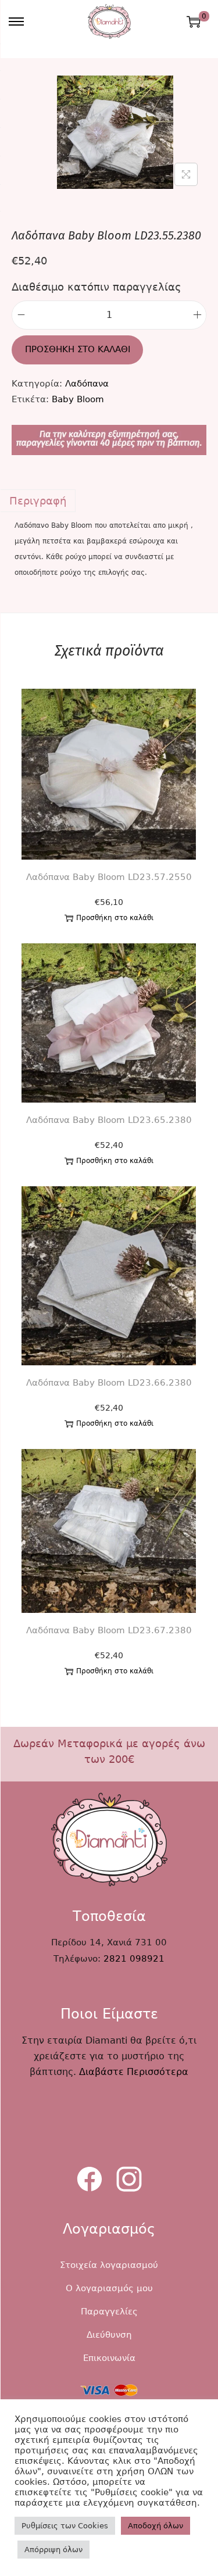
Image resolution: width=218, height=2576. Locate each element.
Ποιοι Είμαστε (109, 2014)
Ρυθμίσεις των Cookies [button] (65, 2526)
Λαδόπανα (87, 384)
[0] (194, 22)
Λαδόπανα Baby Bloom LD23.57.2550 (109, 877)
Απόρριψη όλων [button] (53, 2550)
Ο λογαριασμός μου (109, 2288)
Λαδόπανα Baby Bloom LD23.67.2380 (109, 1630)
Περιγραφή (38, 501)
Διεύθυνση (109, 2335)
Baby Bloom (78, 399)
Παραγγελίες (109, 2312)
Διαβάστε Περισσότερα (134, 2072)
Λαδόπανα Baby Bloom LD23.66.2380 (109, 1383)
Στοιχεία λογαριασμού (109, 2265)
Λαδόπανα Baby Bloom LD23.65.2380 (109, 1120)
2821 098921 (134, 1959)
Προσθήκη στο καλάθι (78, 349)
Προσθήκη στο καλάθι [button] (115, 918)
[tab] (109, 501)
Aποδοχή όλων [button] (156, 2526)
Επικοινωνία (109, 2358)
